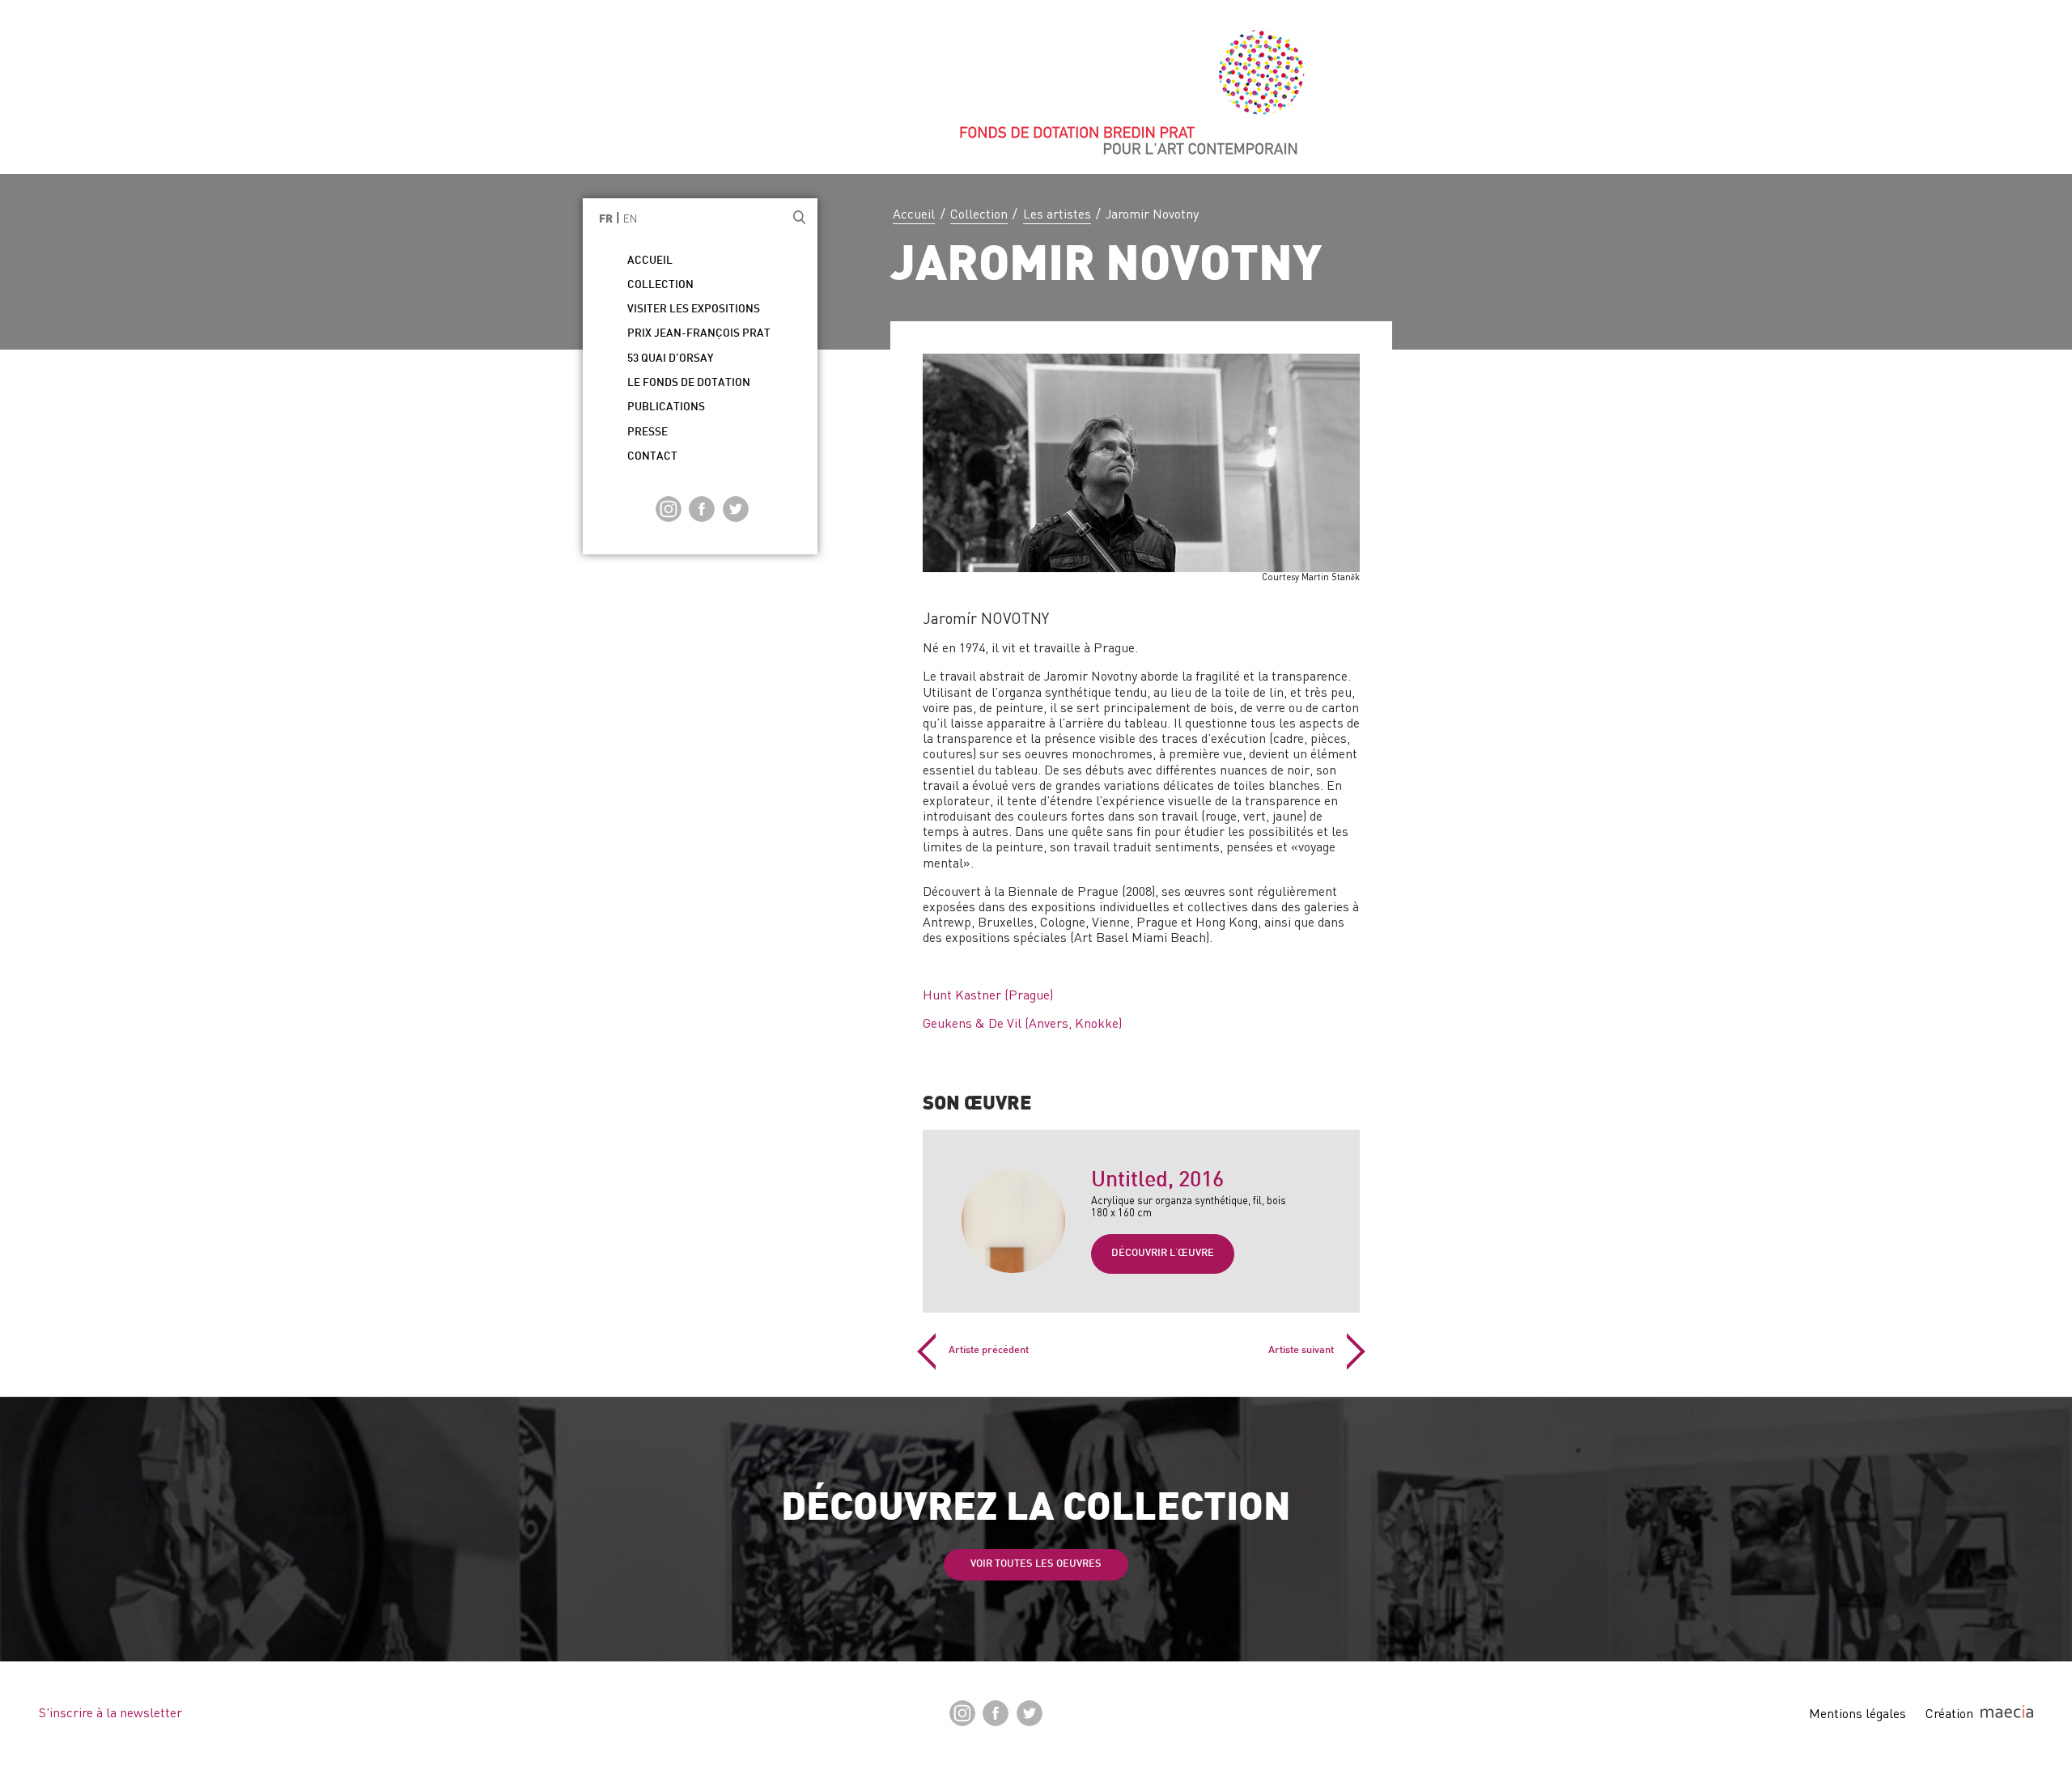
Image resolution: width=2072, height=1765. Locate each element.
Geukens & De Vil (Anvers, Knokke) (1022, 1023)
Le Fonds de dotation (689, 383)
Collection (979, 214)
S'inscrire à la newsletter (110, 1712)
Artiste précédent (989, 1351)
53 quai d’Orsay (670, 359)
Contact (652, 457)
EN (630, 219)
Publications (666, 407)
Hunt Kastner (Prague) (988, 995)
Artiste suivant (1301, 1351)
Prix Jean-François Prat (699, 334)
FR (606, 220)
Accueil (914, 214)
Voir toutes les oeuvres (1036, 1564)
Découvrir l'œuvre (1163, 1254)
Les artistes (1057, 214)
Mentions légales (1858, 1713)
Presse (647, 433)
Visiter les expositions (694, 310)
